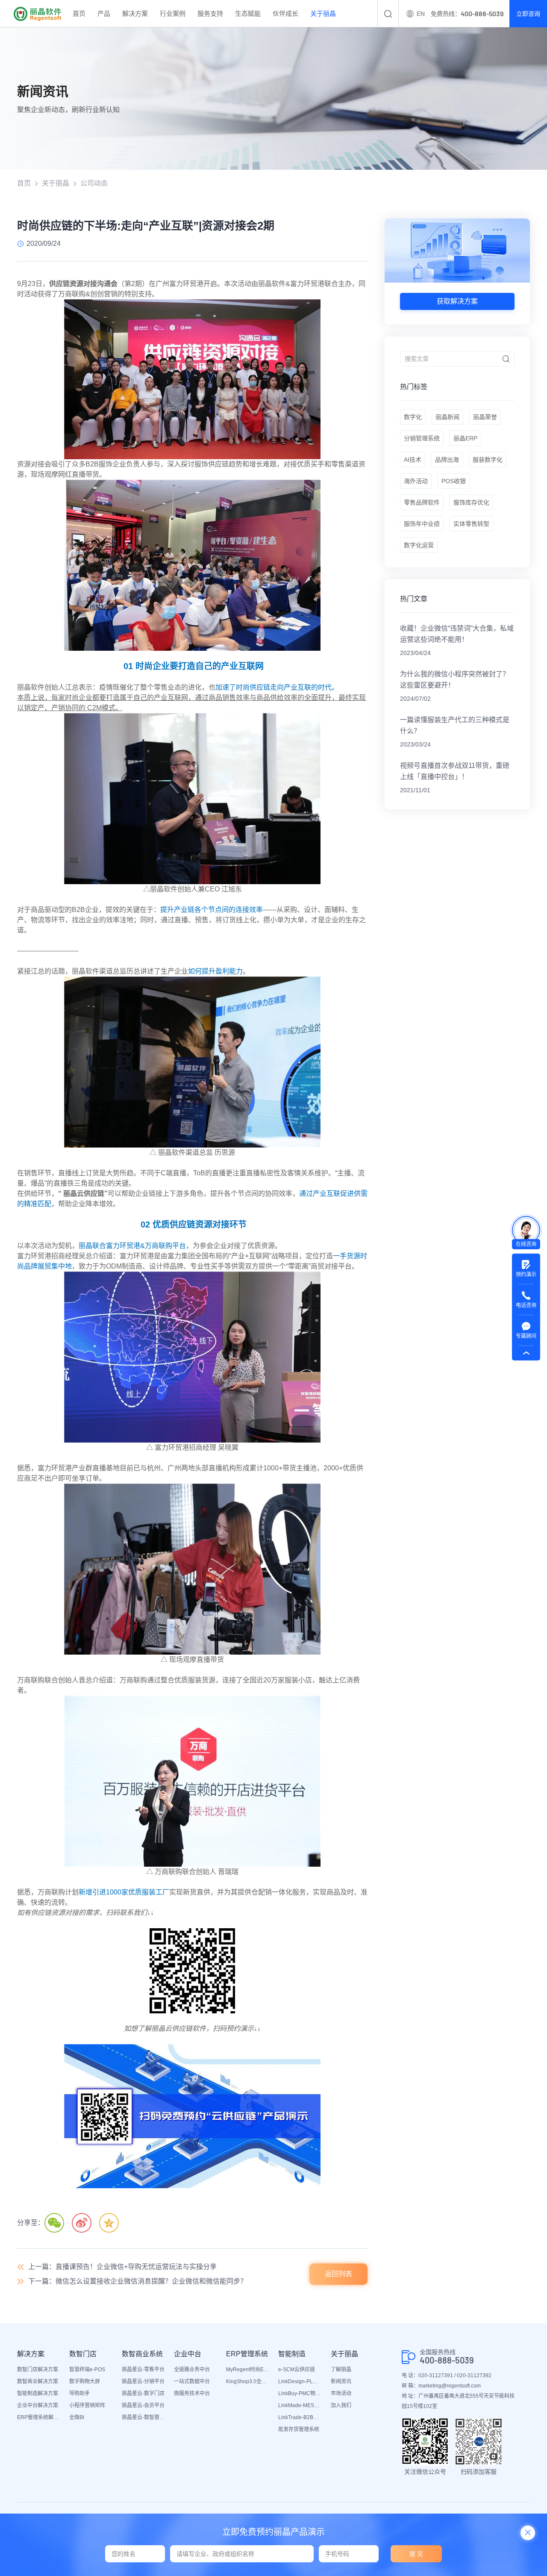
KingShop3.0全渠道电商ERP (248, 2381)
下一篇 (138, 2281)
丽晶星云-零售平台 (143, 2369)
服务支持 (210, 13)
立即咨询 (528, 14)
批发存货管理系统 (299, 2429)
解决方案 (135, 13)
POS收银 (454, 481)
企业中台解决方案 (38, 2405)
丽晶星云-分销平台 (143, 2381)
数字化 (413, 417)
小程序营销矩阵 (87, 2405)
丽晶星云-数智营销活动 (144, 2417)
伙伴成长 (285, 13)
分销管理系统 (422, 438)
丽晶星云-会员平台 (143, 2405)
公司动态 (94, 183)
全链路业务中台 (192, 2369)
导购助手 (79, 2393)
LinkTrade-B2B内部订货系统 (300, 2417)
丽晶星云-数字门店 (143, 2393)
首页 (79, 13)
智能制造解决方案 (38, 2393)
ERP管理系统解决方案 (39, 2417)
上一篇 (122, 2267)
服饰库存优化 (471, 502)
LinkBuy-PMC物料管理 (300, 2393)
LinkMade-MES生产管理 (300, 2405)
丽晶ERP (465, 438)
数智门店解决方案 (38, 2369)
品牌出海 (447, 460)
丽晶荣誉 (485, 417)
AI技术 (413, 460)
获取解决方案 (457, 301)
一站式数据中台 (192, 2381)
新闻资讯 (341, 2381)
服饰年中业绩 (422, 524)
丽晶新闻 (447, 417)
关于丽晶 (323, 13)
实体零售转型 (471, 524)
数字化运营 (419, 545)
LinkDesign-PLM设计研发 (300, 2381)
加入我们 (341, 2405)
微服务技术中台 (192, 2393)
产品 (104, 13)
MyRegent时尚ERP (248, 2369)
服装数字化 (488, 460)
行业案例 (173, 13)
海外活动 (416, 481)
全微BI (77, 2417)
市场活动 (341, 2393)
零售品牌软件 (422, 502)
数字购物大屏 (85, 2381)
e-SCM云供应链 (297, 2369)
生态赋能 (248, 13)
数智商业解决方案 (38, 2381)
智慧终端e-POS (87, 2369)
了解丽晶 (341, 2369)
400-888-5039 (447, 2360)
